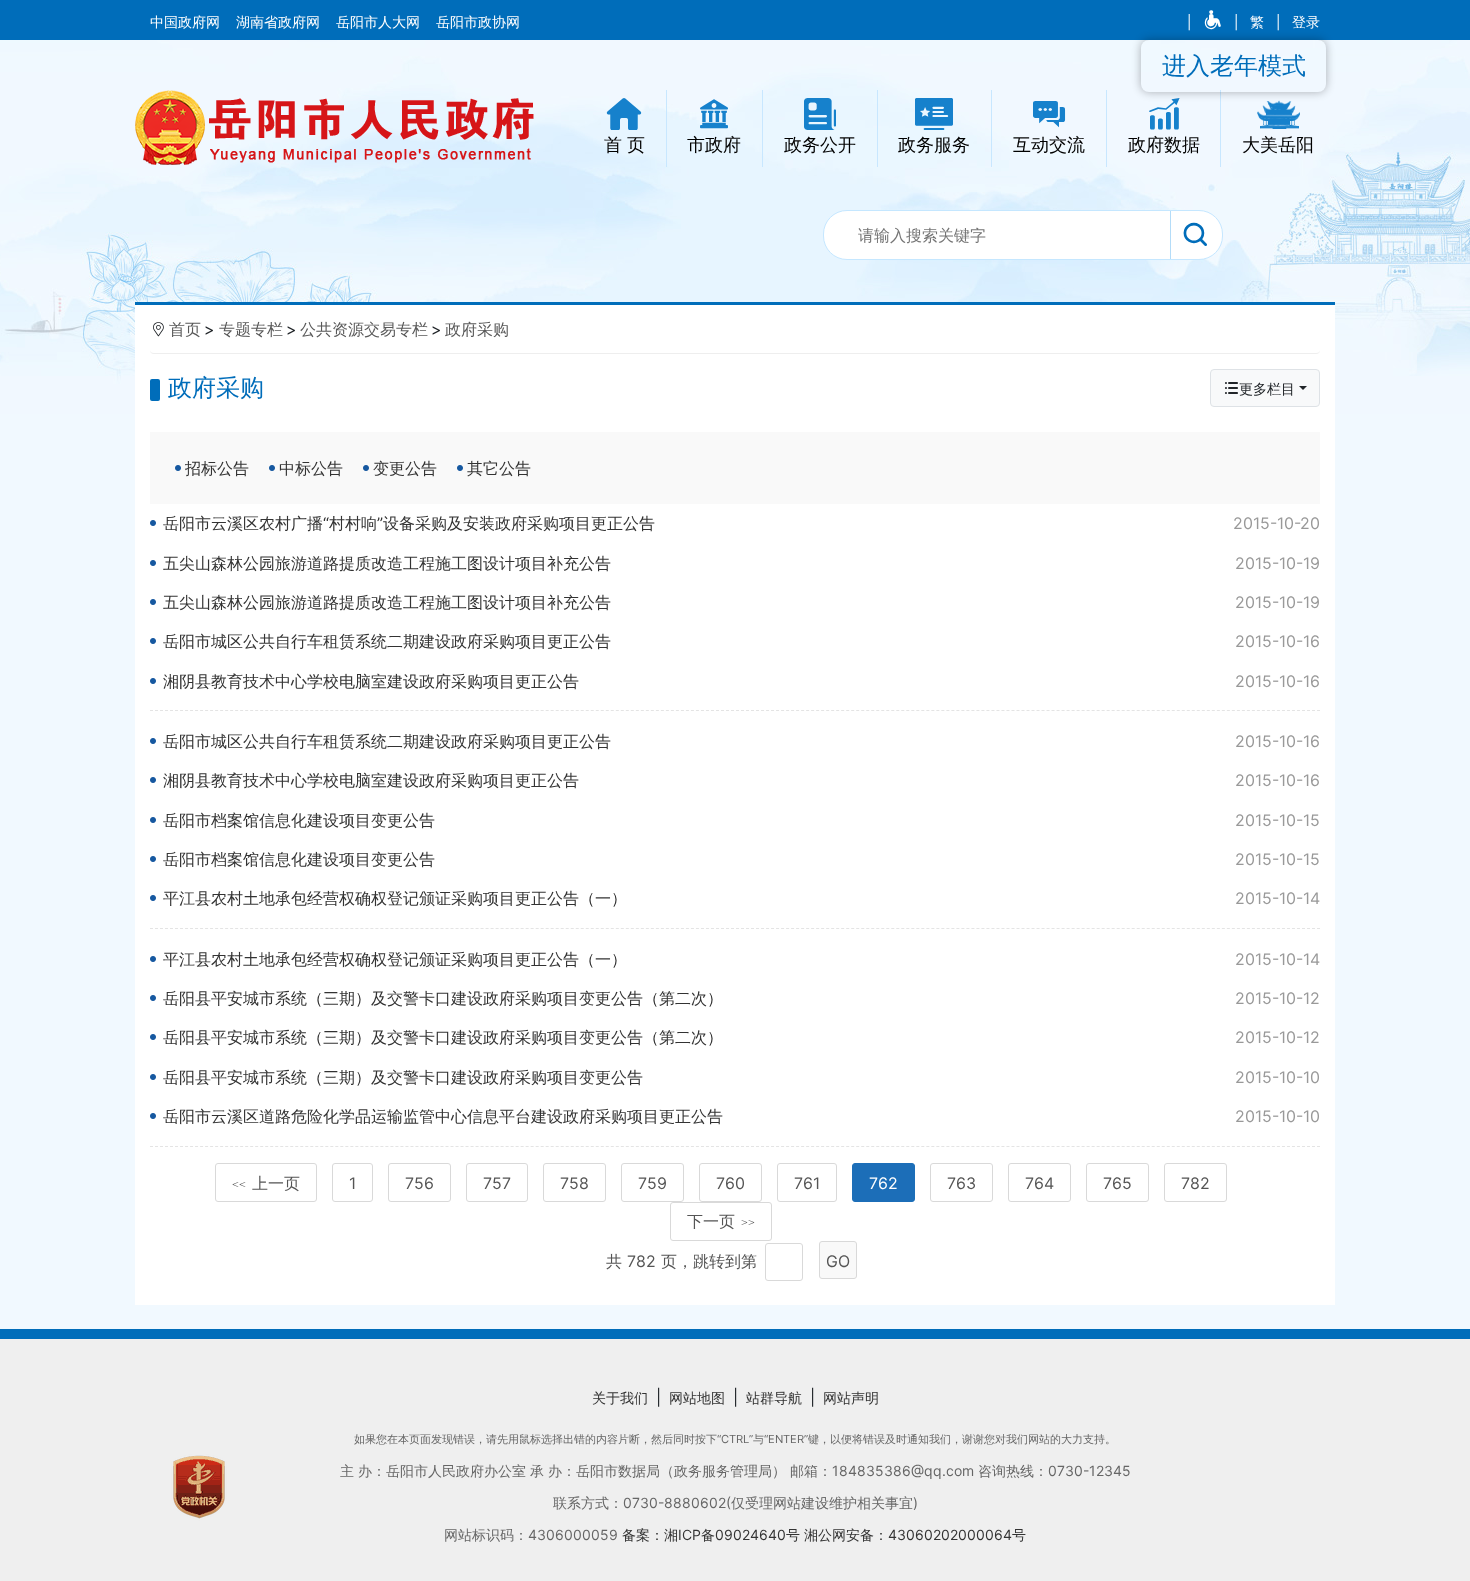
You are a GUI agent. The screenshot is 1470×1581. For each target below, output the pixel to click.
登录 (1306, 22)
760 (730, 1183)
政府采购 (477, 329)
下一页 (721, 1221)
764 (1039, 1183)
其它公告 (499, 468)
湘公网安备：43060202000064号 (915, 1534)
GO (838, 1261)
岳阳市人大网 (380, 22)
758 (574, 1183)
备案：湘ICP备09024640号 (713, 1534)
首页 (185, 329)
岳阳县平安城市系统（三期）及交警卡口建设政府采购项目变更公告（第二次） (741, 998)
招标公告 (217, 468)
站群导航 (774, 1397)
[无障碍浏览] (1214, 22)
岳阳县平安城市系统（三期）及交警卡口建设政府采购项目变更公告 (741, 1077)
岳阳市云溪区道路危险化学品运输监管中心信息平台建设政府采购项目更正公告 (741, 1116)
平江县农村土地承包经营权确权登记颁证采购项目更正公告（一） (741, 898)
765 (1117, 1183)
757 (497, 1183)
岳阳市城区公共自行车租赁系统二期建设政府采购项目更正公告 (741, 641)
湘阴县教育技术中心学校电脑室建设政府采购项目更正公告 (741, 681)
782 (1195, 1183)
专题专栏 (251, 329)
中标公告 (311, 468)
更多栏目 (1267, 388)
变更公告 (405, 468)
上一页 (266, 1183)
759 (652, 1183)
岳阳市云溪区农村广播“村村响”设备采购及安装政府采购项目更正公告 (741, 523)
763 (961, 1183)
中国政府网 (187, 22)
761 (807, 1183)
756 (419, 1183)
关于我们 (620, 1397)
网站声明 (851, 1397)
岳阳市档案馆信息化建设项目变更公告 (741, 820)
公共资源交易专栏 (364, 329)
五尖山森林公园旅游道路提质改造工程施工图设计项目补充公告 (741, 563)
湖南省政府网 (280, 22)
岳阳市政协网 (478, 22)
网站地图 (697, 1397)
